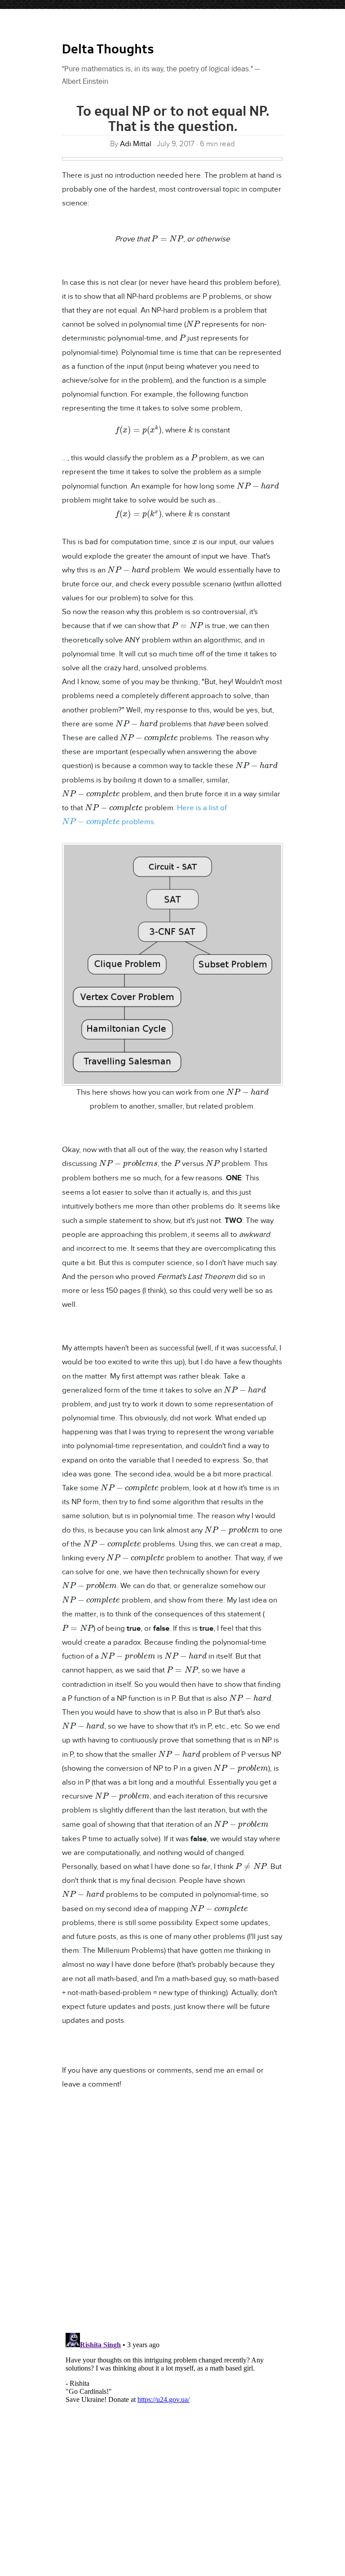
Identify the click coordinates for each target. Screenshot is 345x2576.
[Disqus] (172, 2212)
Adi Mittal (136, 144)
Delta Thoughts (108, 50)
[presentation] (167, 238)
